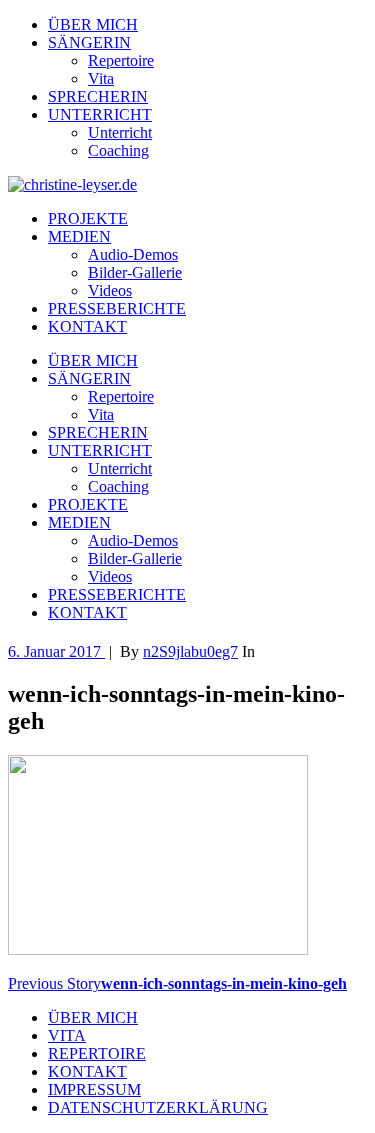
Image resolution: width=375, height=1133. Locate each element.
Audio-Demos (133, 254)
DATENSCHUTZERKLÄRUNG (158, 1107)
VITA (67, 1035)
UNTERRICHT (100, 114)
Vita (101, 78)
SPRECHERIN (98, 96)
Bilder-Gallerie (135, 272)
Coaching (118, 150)
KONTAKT (87, 326)
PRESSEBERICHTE (117, 308)
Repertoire (121, 60)
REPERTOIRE (97, 1053)
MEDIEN (79, 236)
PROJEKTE (88, 218)
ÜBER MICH (93, 24)
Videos (110, 290)
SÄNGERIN (89, 42)
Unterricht (120, 132)
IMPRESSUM (94, 1089)
